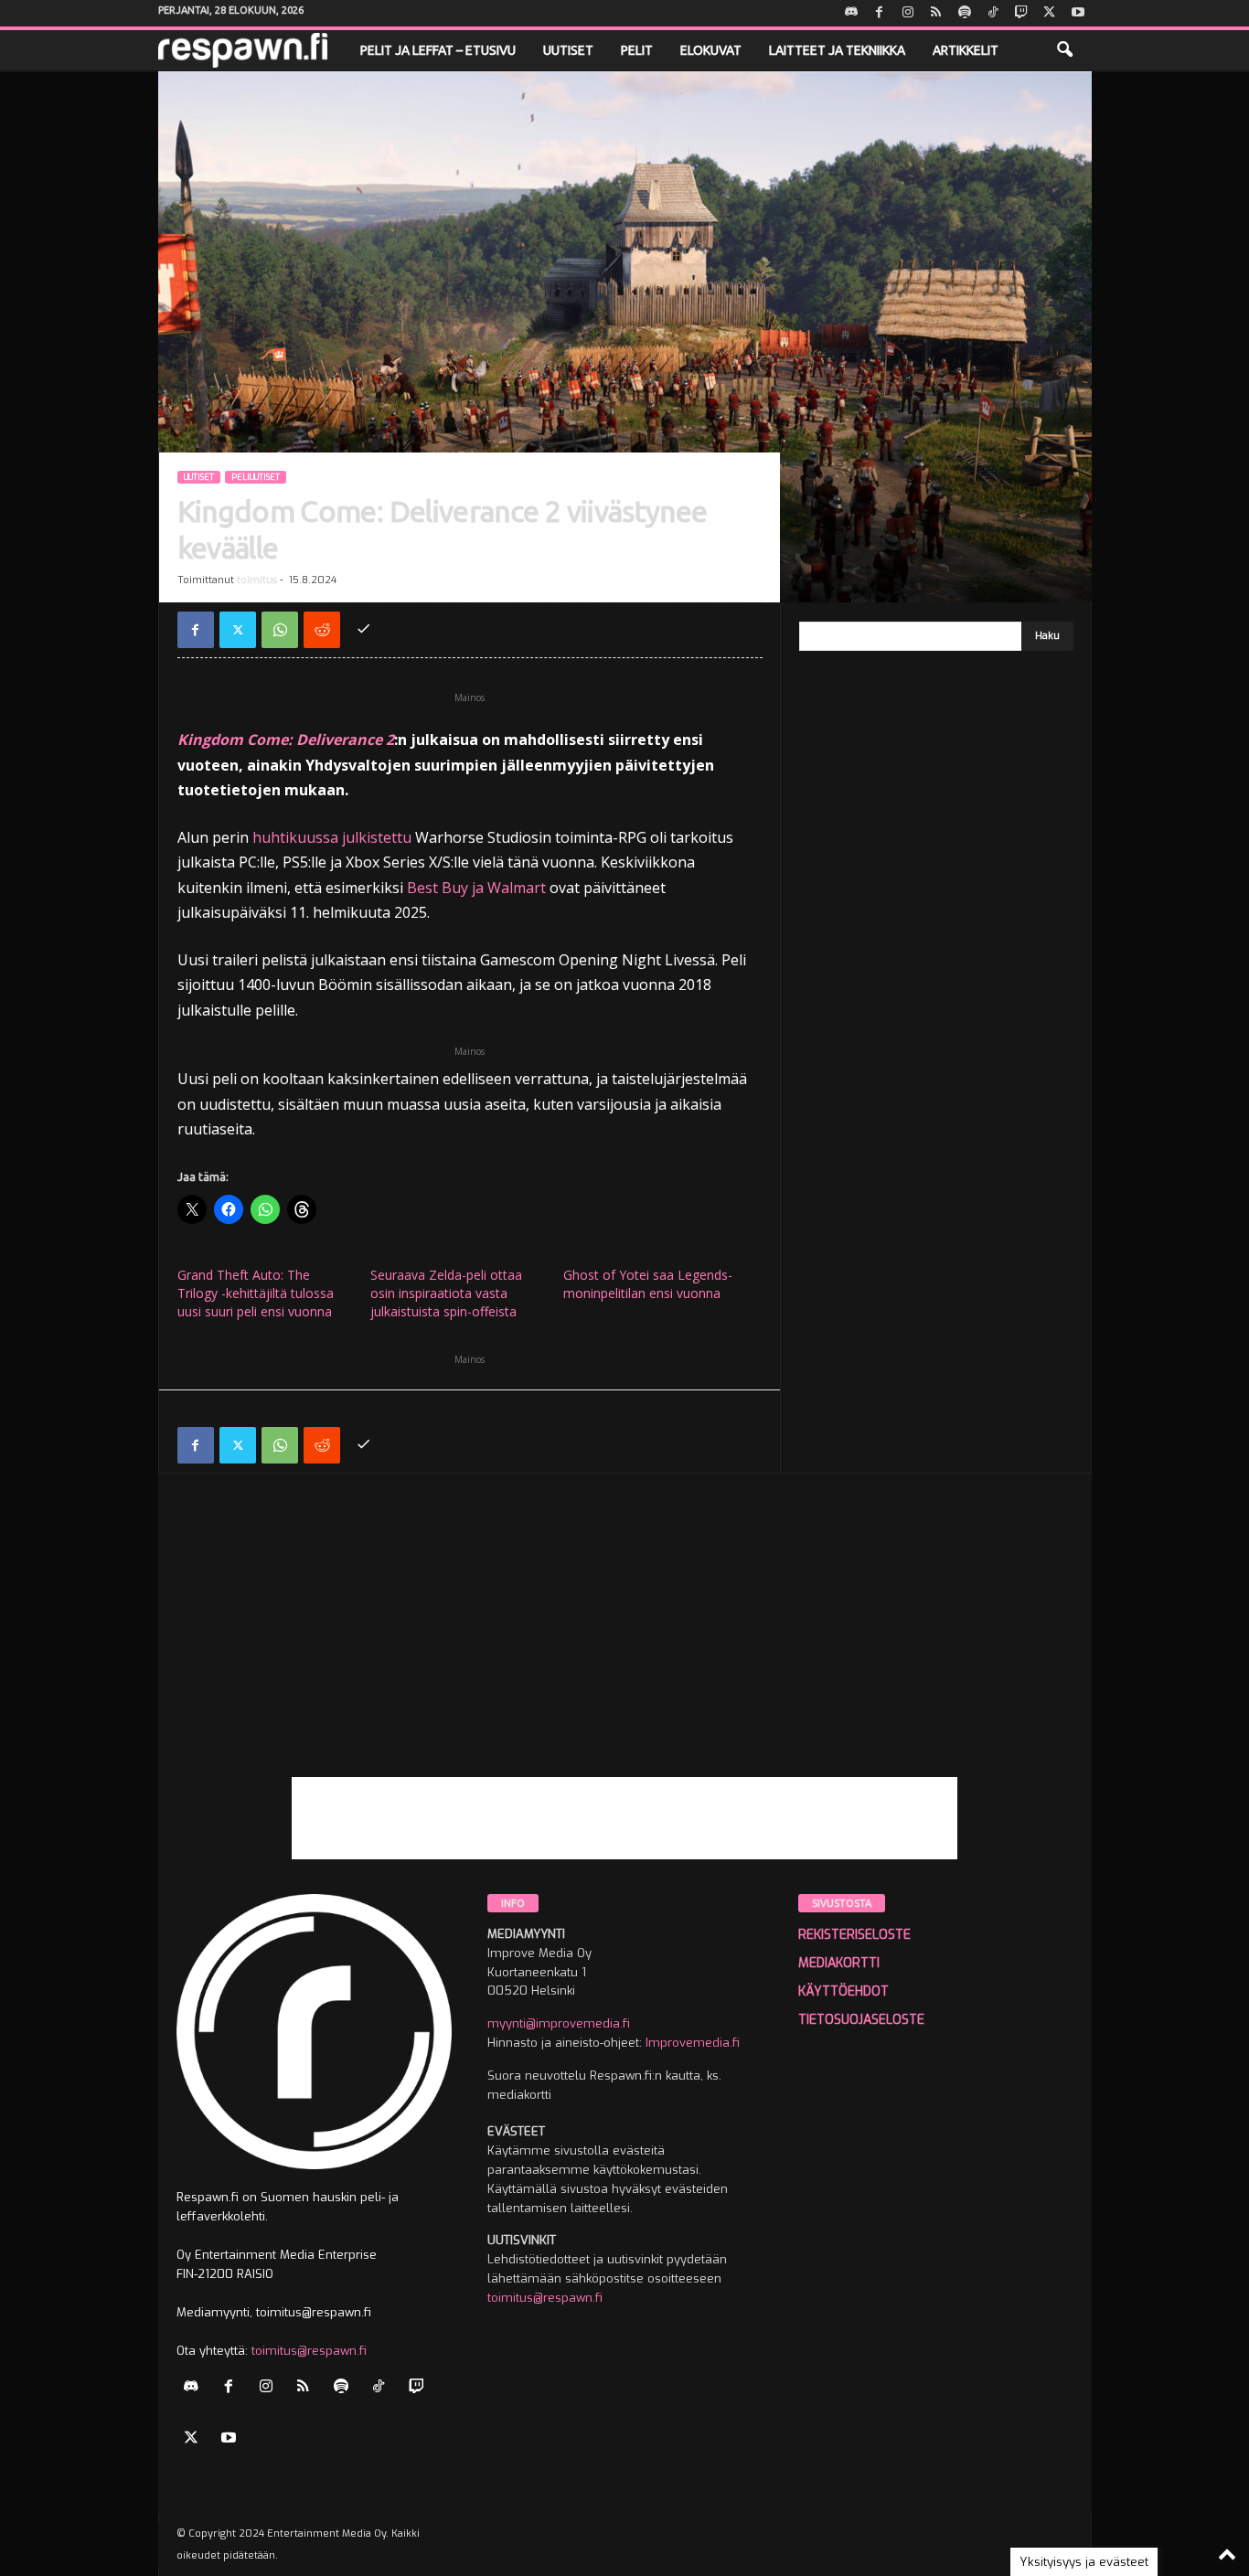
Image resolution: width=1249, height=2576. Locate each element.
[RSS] (936, 13)
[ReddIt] (322, 630)
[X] (1050, 13)
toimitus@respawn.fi (309, 2351)
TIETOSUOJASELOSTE (861, 2020)
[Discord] (851, 13)
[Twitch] (1021, 13)
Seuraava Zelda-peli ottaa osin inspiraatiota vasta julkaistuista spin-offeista (446, 1293)
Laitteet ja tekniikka (837, 50)
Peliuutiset (256, 477)
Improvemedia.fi (693, 2043)
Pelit (637, 50)
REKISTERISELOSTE (854, 1935)
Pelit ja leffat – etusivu (438, 50)
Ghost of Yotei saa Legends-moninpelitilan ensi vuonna (648, 1284)
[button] (1064, 50)
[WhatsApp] (280, 630)
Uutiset (568, 50)
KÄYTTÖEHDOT (843, 1991)
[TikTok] (993, 13)
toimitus (257, 580)
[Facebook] (880, 13)
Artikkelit (966, 50)
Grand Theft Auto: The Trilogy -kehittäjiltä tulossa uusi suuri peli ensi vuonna (256, 1293)
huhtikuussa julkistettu (332, 837)
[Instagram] (908, 13)
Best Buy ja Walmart (476, 888)
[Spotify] (965, 13)
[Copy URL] (364, 630)
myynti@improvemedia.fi (559, 2023)
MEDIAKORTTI (839, 1963)
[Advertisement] (625, 1649)
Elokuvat (711, 50)
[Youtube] (1078, 13)
